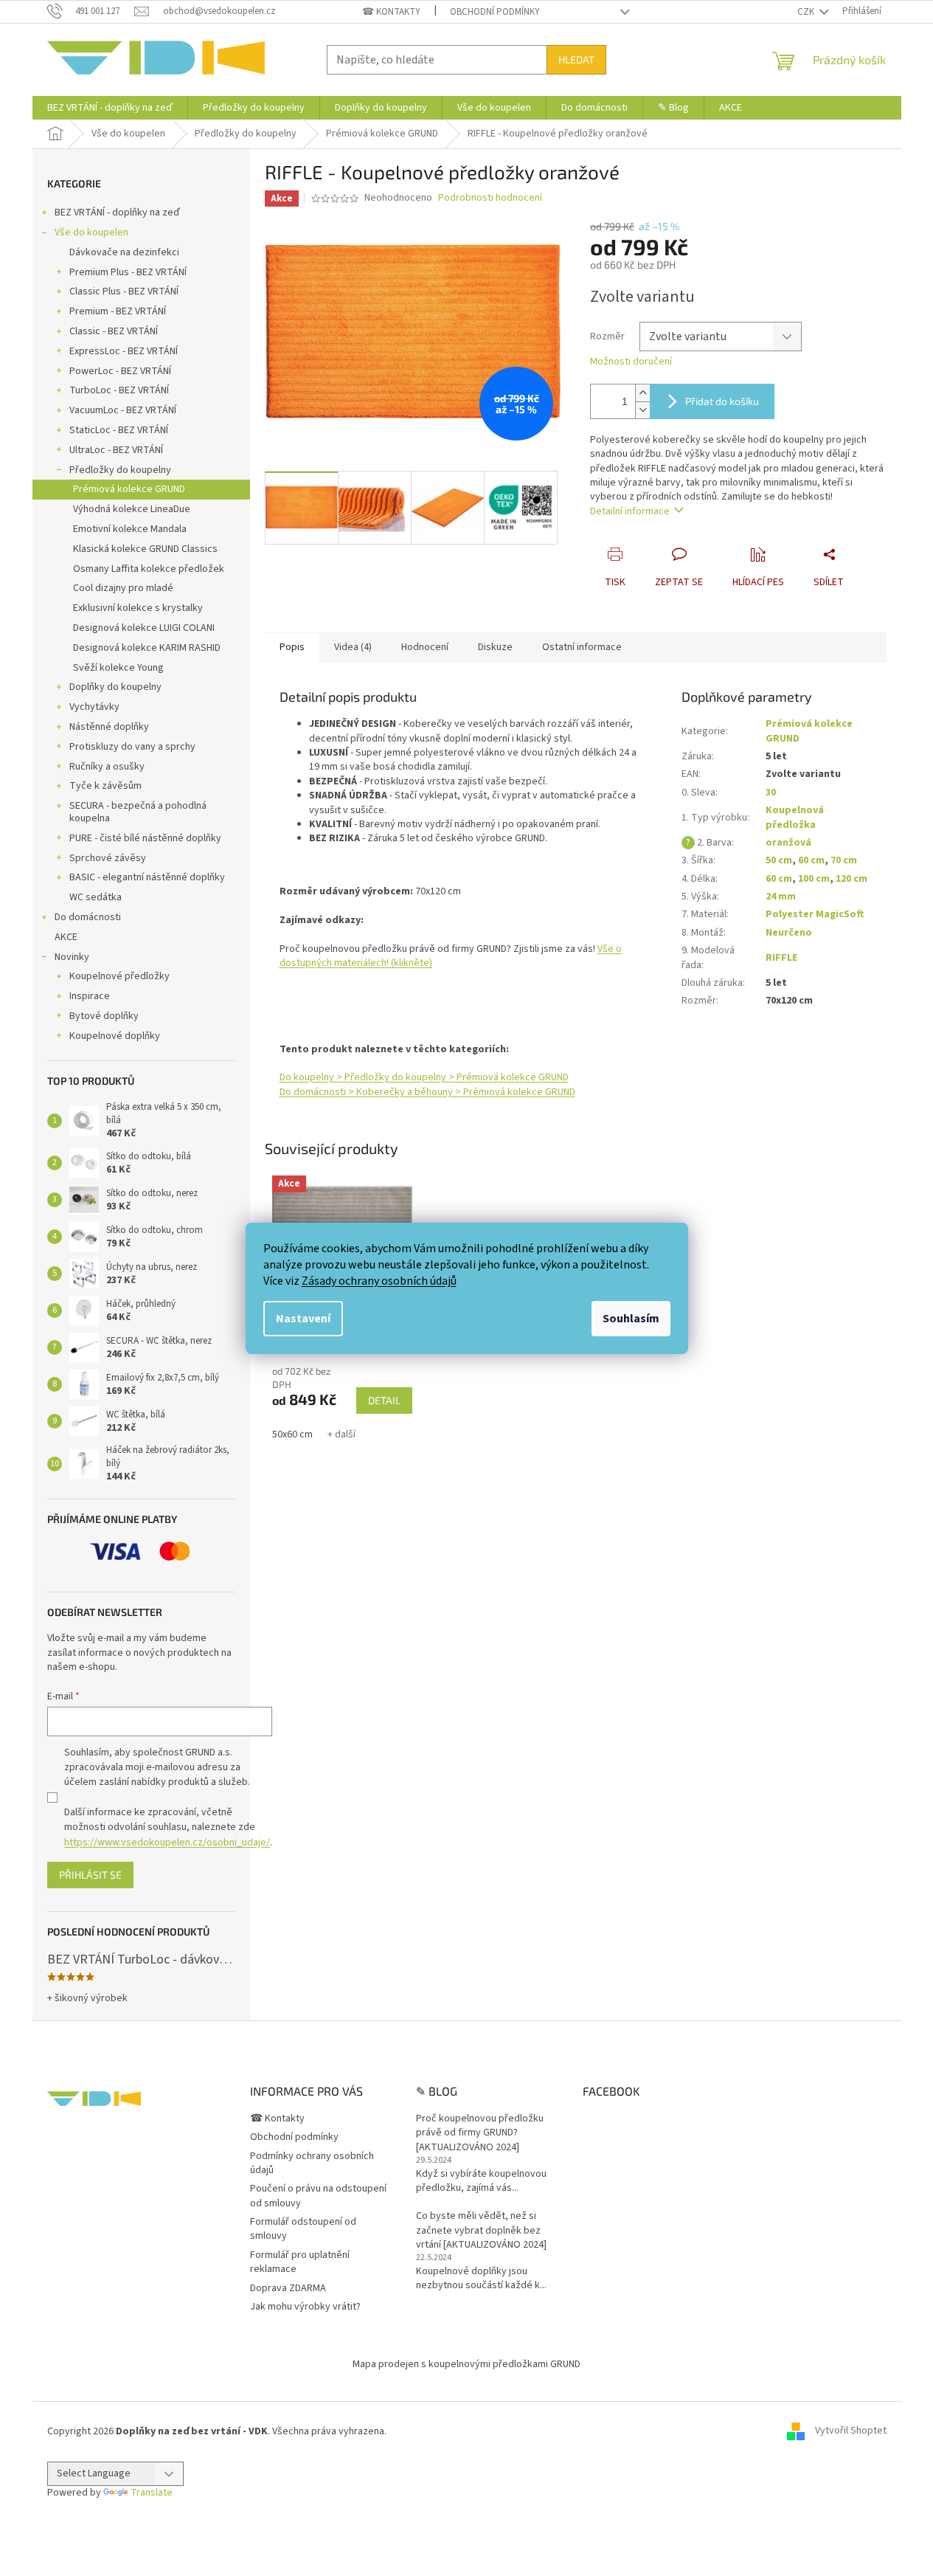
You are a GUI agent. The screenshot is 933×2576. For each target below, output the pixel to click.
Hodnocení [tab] (425, 647)
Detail (384, 1400)
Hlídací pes (758, 582)
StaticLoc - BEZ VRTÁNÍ (119, 430)
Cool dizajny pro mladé (123, 588)
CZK (807, 12)
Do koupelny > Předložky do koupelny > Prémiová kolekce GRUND (424, 1077)
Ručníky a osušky (107, 767)
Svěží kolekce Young (118, 668)
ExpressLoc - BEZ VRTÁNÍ (124, 351)
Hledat (576, 59)
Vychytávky (94, 707)
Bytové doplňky (104, 1016)
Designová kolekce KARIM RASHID (147, 648)
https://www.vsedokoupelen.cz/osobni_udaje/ (167, 1843)
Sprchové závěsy (108, 858)
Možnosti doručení (631, 362)
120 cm (852, 879)
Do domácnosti (88, 917)
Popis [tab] (292, 647)
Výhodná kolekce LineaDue (132, 509)
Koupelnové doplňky (115, 1036)
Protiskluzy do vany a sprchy (132, 747)
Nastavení (303, 1319)
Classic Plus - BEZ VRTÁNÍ (124, 291)
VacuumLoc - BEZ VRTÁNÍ (123, 410)
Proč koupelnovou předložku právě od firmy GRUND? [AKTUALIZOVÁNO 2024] (480, 2133)
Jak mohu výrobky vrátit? (305, 2307)
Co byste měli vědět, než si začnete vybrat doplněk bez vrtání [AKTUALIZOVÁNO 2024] (481, 2231)
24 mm (781, 897)
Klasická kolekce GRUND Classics (145, 549)
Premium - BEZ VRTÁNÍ (118, 311)
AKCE (66, 937)
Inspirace (90, 996)
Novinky (72, 957)
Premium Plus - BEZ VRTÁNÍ (128, 272)
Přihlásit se (90, 1875)
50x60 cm (292, 1434)
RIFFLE (781, 958)
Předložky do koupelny (120, 470)
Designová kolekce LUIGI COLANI (144, 628)
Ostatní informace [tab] (582, 647)
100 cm (814, 879)
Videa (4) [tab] (353, 647)
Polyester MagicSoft (815, 914)
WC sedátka (96, 897)
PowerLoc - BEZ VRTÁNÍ (120, 371)
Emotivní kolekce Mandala (130, 529)
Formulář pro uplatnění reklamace (300, 2262)
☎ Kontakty (391, 12)
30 (771, 793)
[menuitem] (110, 108)
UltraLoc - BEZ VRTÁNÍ (116, 450)
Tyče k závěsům (105, 786)
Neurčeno (789, 933)
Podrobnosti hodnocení (490, 198)
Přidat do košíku (722, 401)
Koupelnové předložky (119, 976)
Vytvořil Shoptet (851, 2431)
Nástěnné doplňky (109, 727)
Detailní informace (630, 511)
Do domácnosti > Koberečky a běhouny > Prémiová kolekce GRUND (427, 1092)
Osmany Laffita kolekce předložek (149, 569)
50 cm (779, 860)
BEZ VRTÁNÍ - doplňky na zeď (117, 213)
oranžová (788, 843)
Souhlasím (631, 1319)
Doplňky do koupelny (115, 687)
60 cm (811, 860)
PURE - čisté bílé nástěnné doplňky (145, 838)
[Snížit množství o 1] (642, 410)
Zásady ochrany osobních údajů (379, 1281)
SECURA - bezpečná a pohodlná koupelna (138, 812)
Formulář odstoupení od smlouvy (303, 2229)
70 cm (844, 860)
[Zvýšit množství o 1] (642, 393)
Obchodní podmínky (495, 12)
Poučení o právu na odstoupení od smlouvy (318, 2196)
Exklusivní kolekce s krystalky (138, 608)
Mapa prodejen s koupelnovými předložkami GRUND (466, 2364)
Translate (152, 2493)
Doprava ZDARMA (288, 2288)
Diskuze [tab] (495, 647)
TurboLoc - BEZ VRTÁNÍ (119, 390)
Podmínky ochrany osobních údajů (312, 2163)
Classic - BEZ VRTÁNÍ (114, 331)
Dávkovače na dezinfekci (124, 252)
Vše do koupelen (91, 232)
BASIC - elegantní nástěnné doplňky (147, 877)
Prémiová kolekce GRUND (129, 489)
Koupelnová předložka (795, 817)
